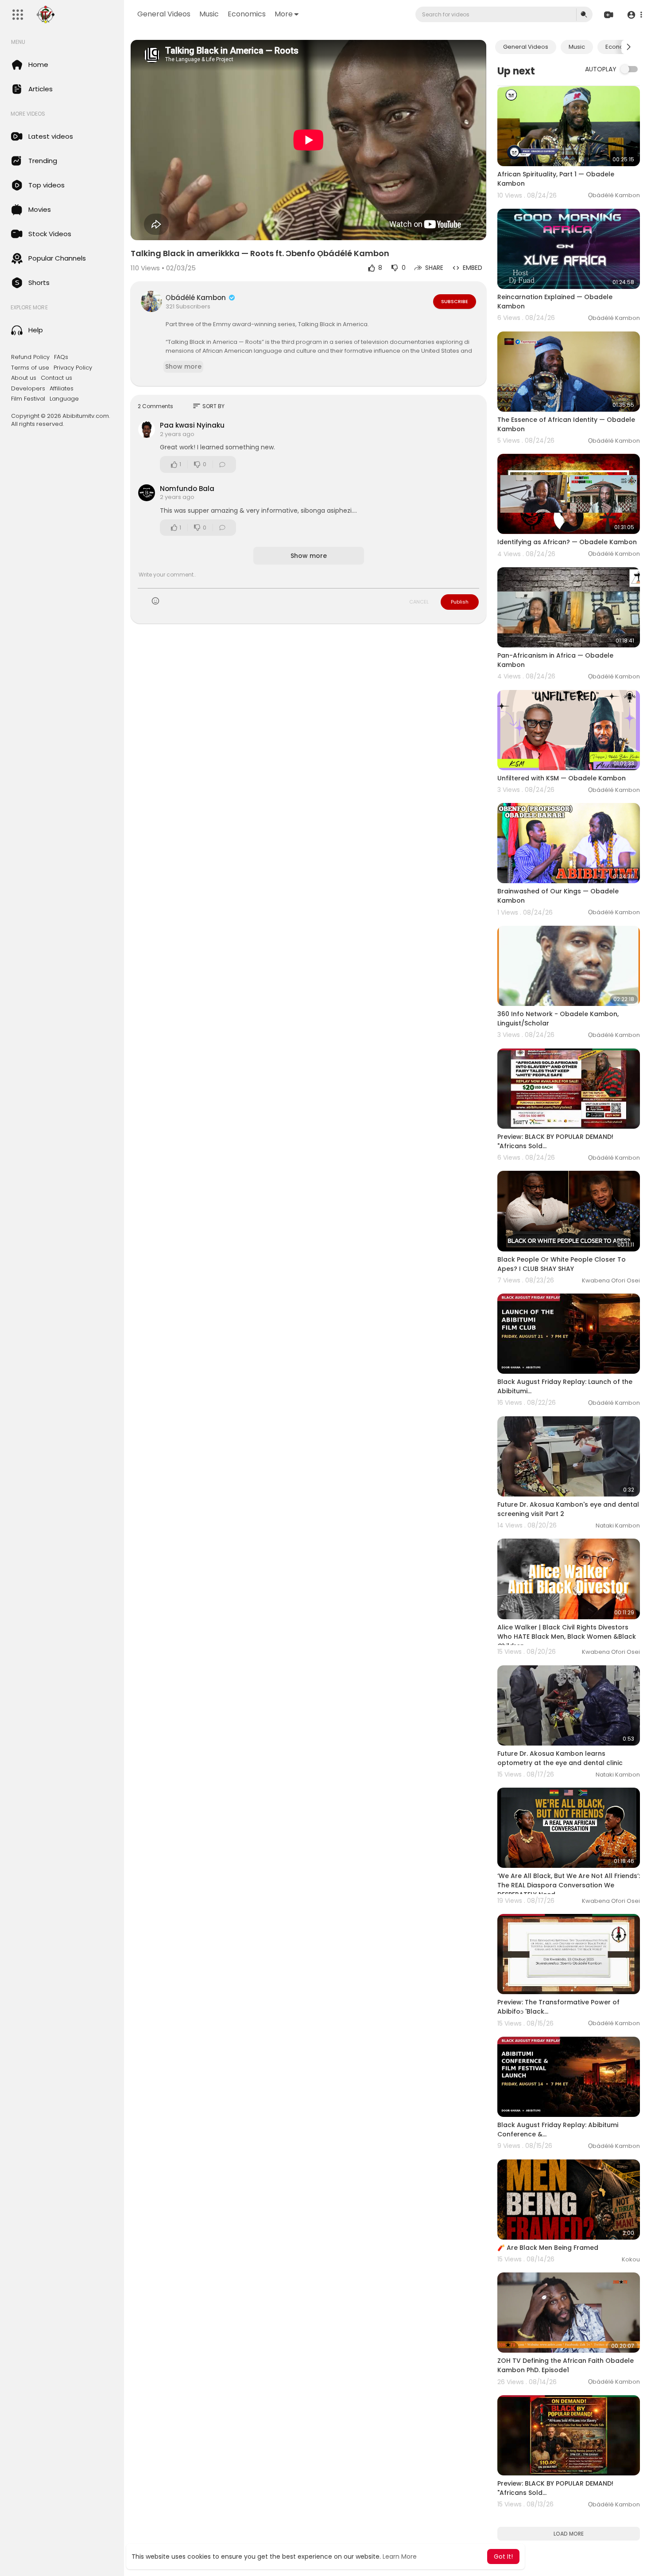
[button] (634, 15)
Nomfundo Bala (187, 489)
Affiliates (62, 389)
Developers (28, 389)
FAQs (61, 357)
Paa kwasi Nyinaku (192, 425)
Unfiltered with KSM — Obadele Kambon (562, 778)
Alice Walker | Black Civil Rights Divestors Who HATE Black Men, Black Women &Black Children (567, 1637)
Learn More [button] (400, 2557)
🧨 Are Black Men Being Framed (548, 2248)
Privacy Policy (73, 368)
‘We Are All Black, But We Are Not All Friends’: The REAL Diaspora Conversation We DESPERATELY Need (569, 1885)
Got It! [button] (503, 2557)
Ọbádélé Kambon (197, 298)
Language (64, 399)
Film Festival (28, 399)
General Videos (164, 14)
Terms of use (30, 368)
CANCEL (419, 602)
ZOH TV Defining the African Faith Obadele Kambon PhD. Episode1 (566, 2365)
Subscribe (455, 301)
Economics (247, 14)
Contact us (56, 378)
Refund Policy (30, 357)
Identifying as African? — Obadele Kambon (567, 542)
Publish (460, 602)
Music (209, 14)
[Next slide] (628, 47)
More (284, 14)
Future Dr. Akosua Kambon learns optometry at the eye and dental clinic (560, 1758)
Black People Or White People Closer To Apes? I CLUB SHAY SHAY (562, 1264)
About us (24, 378)
